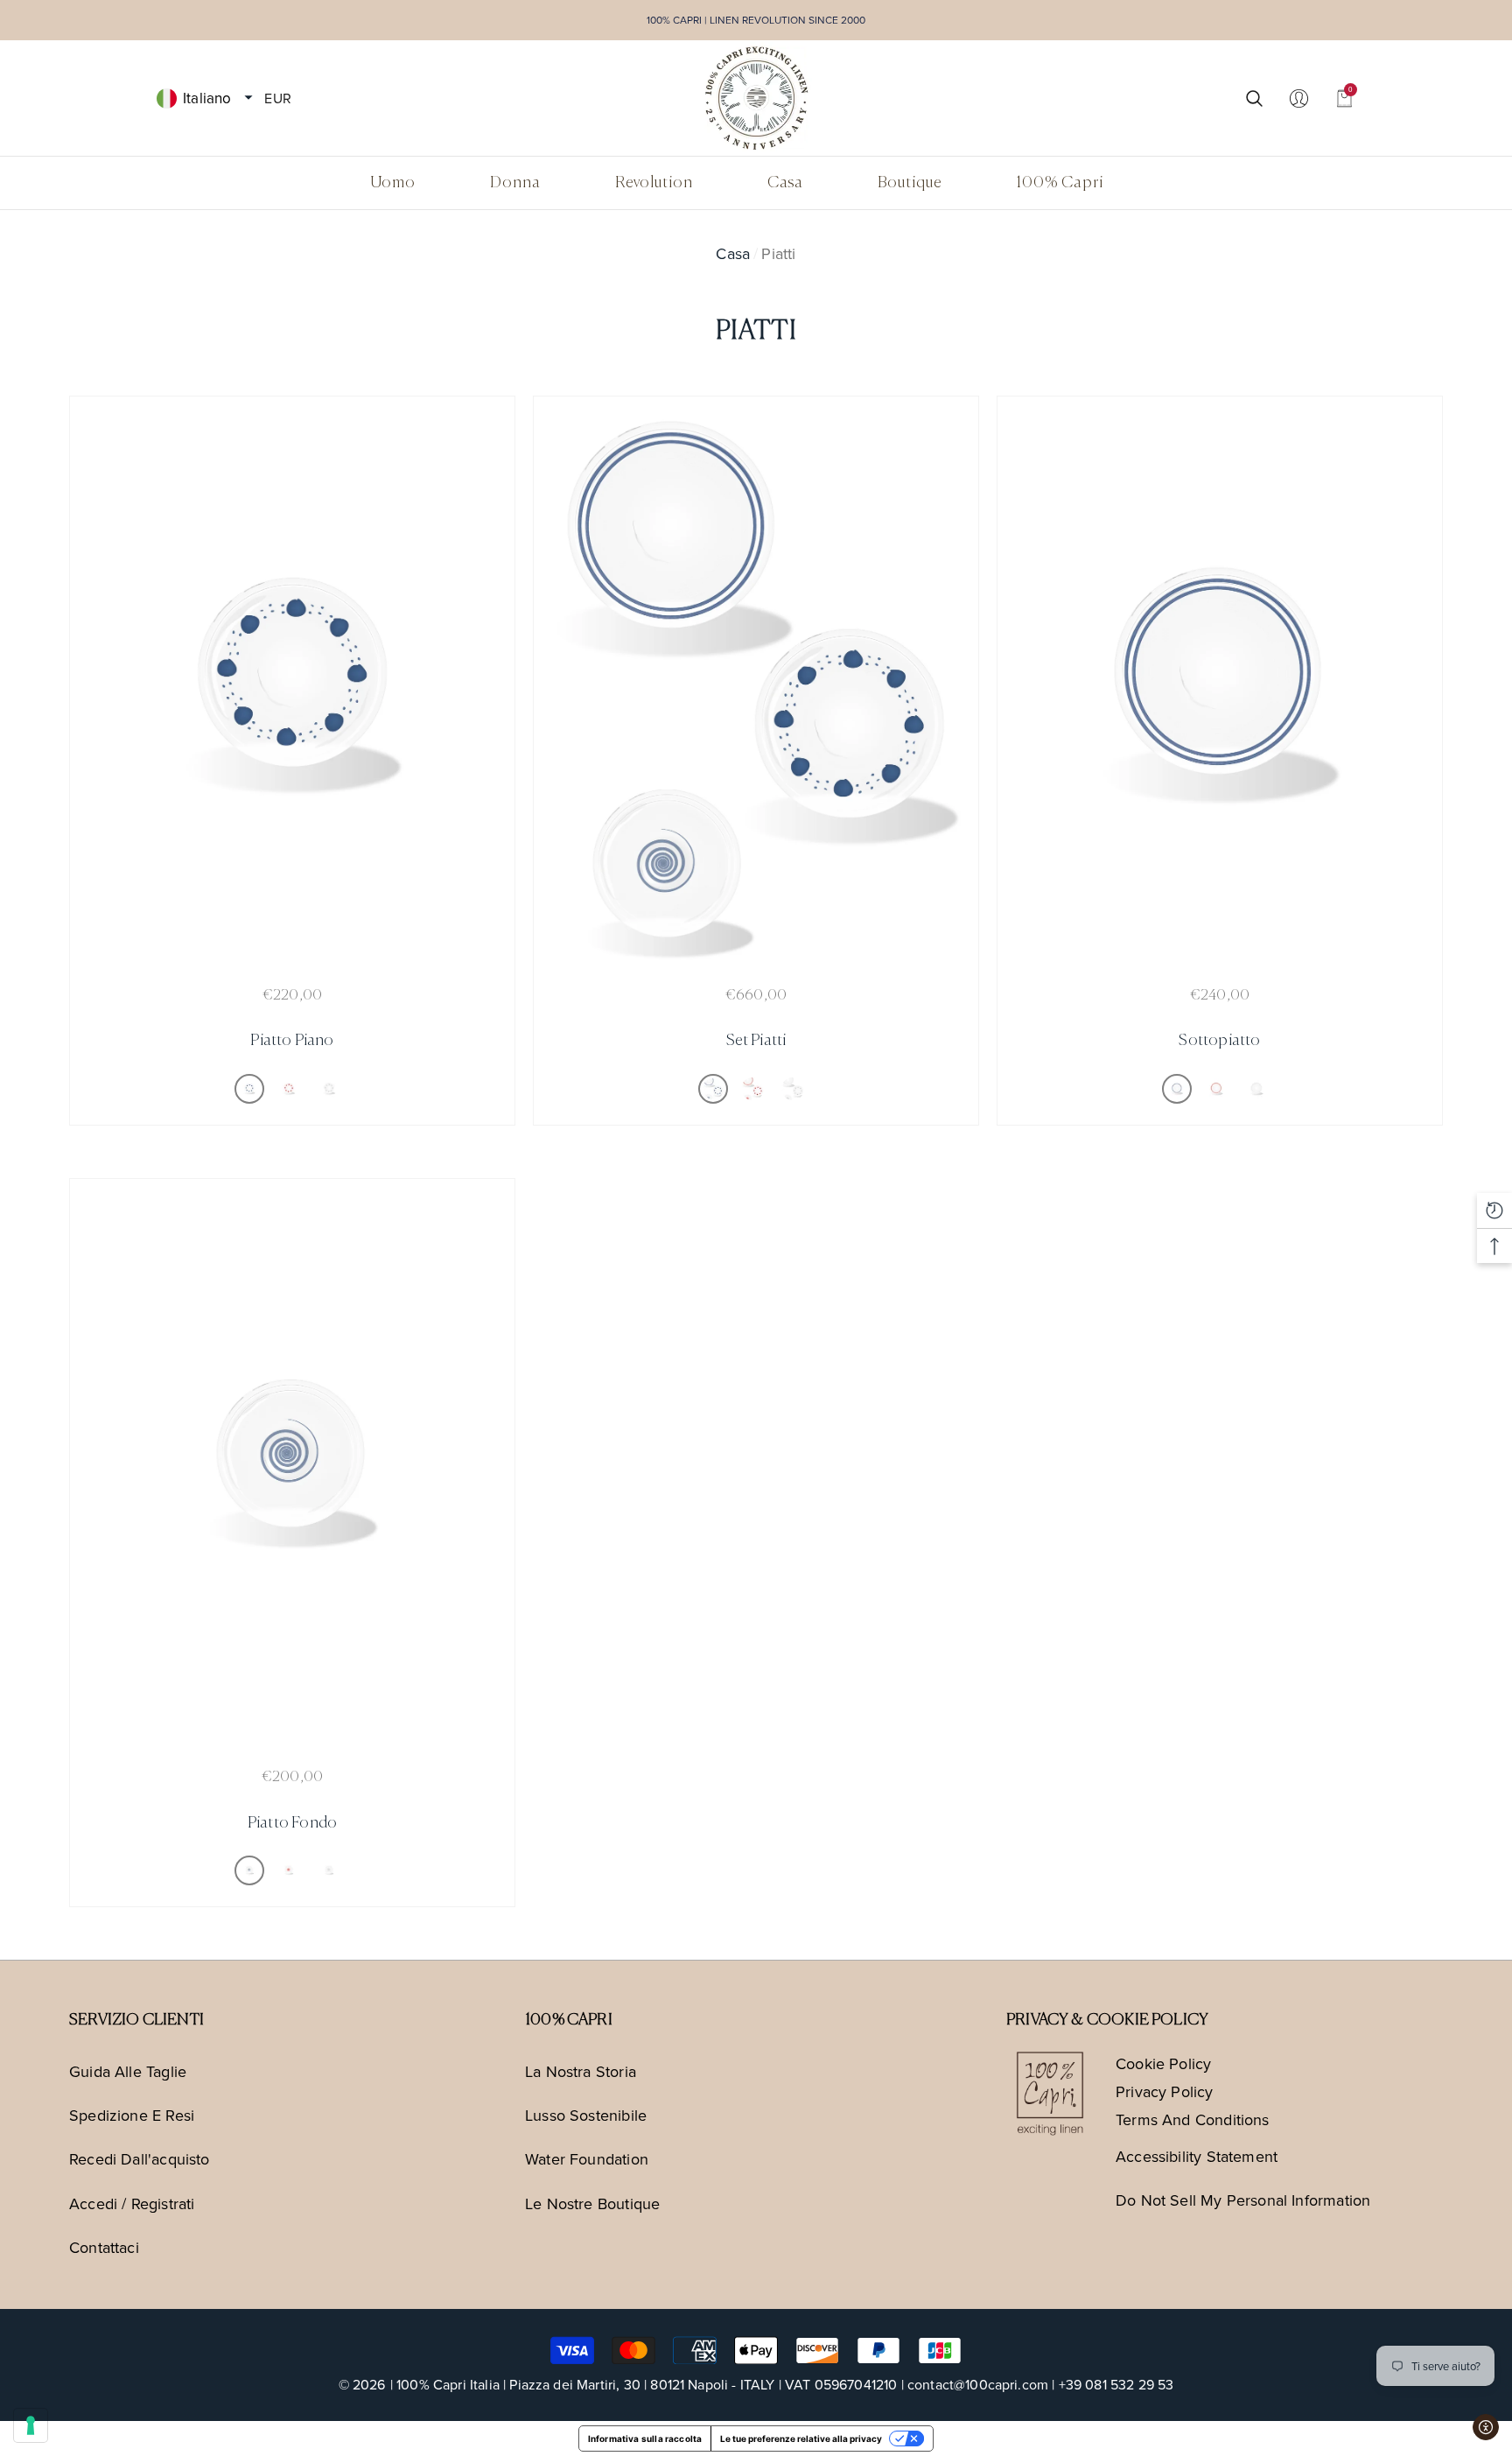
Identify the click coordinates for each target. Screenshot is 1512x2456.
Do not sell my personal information (1243, 2200)
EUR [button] (277, 97)
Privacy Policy (1165, 2091)
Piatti (778, 253)
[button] (248, 98)
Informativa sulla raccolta (645, 2438)
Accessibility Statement (1197, 2156)
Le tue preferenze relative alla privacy (801, 2438)
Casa (733, 253)
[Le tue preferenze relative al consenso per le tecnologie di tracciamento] (31, 2425)
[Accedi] (1299, 98)
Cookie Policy (1163, 2063)
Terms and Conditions (1193, 2119)
